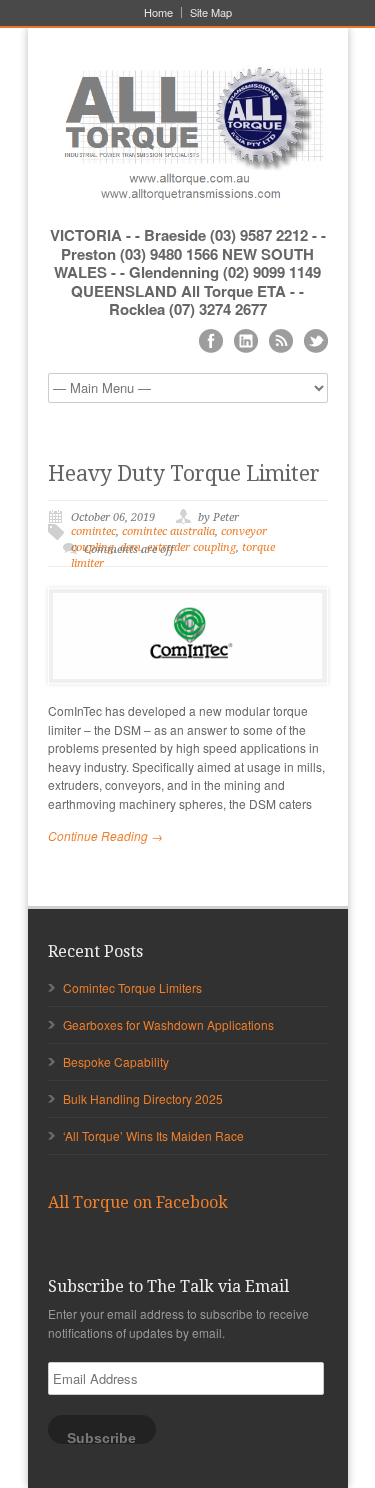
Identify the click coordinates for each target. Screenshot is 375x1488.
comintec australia (168, 531)
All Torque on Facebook (138, 1202)
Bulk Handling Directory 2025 (143, 1098)
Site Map (211, 12)
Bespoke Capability (116, 1061)
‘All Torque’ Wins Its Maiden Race (153, 1135)
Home (158, 12)
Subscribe (101, 1437)
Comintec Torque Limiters (132, 987)
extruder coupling (191, 547)
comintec (93, 531)
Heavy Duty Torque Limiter (184, 473)
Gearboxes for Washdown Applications (168, 1024)
